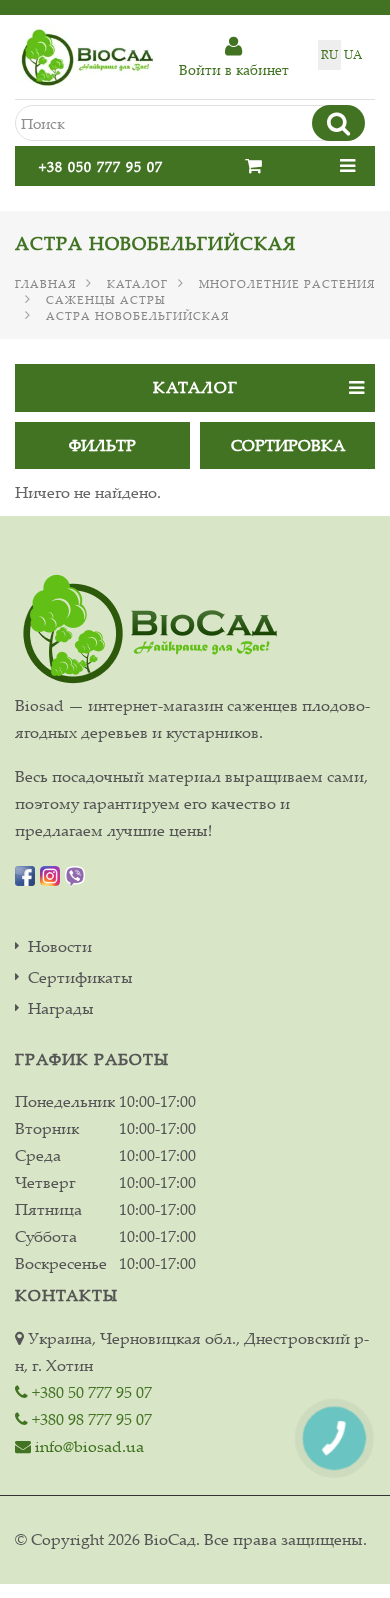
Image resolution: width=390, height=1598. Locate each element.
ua (353, 54)
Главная (45, 284)
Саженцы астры (106, 300)
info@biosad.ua (87, 1446)
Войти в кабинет (234, 69)
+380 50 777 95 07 (90, 1392)
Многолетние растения (287, 284)
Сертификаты (80, 977)
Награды (61, 1008)
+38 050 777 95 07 (101, 166)
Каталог (137, 284)
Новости (60, 946)
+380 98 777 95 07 (90, 1419)
